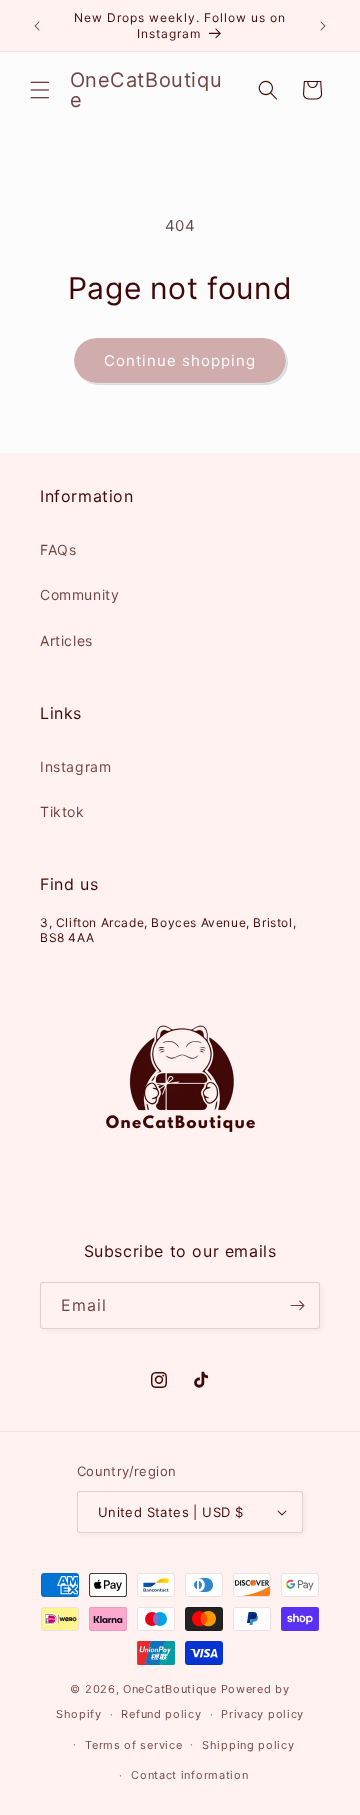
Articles (66, 640)
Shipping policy (248, 1745)
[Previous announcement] (37, 26)
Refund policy (161, 1714)
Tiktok (62, 811)
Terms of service (133, 1745)
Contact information (189, 1775)
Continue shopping (180, 360)
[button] (40, 90)
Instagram (75, 766)
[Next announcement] (323, 26)
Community (79, 594)
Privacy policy (262, 1714)
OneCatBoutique (170, 1689)
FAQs (58, 549)
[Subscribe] (297, 1305)
